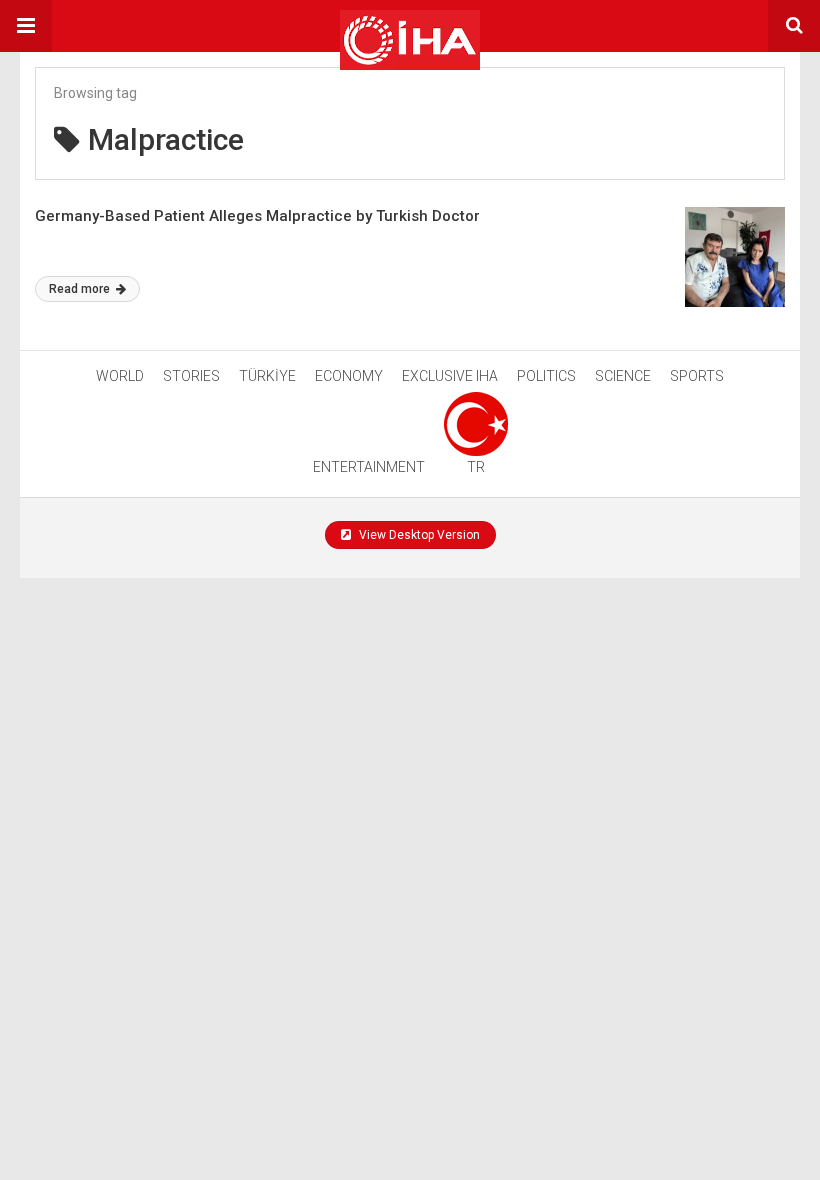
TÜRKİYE (267, 376)
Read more (81, 289)
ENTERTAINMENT (369, 467)
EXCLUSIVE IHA (450, 376)
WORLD (120, 376)
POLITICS (546, 376)
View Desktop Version (418, 535)
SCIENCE (623, 376)
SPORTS (697, 376)
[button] (26, 26)
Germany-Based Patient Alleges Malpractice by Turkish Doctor (257, 216)
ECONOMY (349, 376)
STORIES (191, 376)
